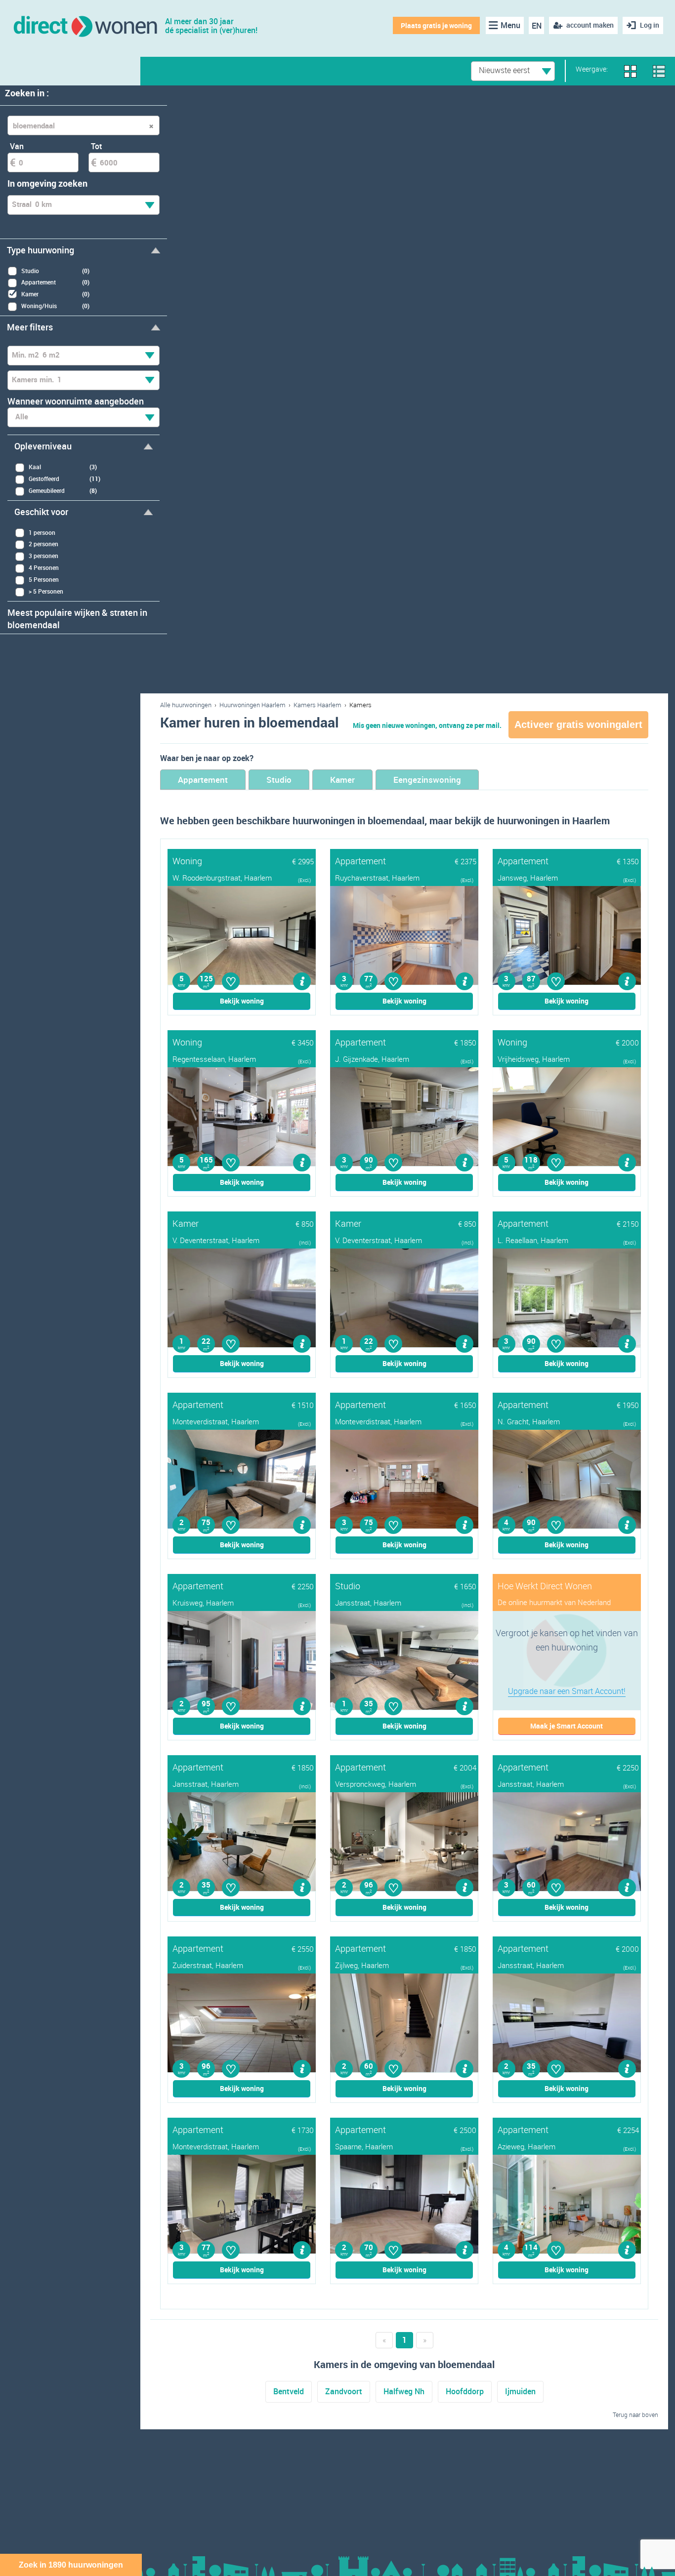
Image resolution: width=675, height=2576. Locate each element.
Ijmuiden (520, 2391)
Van (17, 146)
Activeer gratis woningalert (578, 724)
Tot (97, 146)
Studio (279, 780)
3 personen (43, 556)
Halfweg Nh (404, 2391)
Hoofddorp (465, 2391)
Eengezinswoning (427, 780)
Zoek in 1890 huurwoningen (71, 2565)
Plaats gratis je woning (436, 25)
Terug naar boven (635, 2415)
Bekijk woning (242, 1001)
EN (537, 26)
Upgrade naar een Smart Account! (567, 1691)
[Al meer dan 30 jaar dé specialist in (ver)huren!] (85, 25)
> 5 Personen (46, 591)
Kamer (342, 780)
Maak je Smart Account (567, 1726)
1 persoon (42, 532)
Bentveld (289, 2391)
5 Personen (44, 579)
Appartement (203, 780)
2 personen (43, 544)
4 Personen (44, 567)
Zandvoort (344, 2391)
